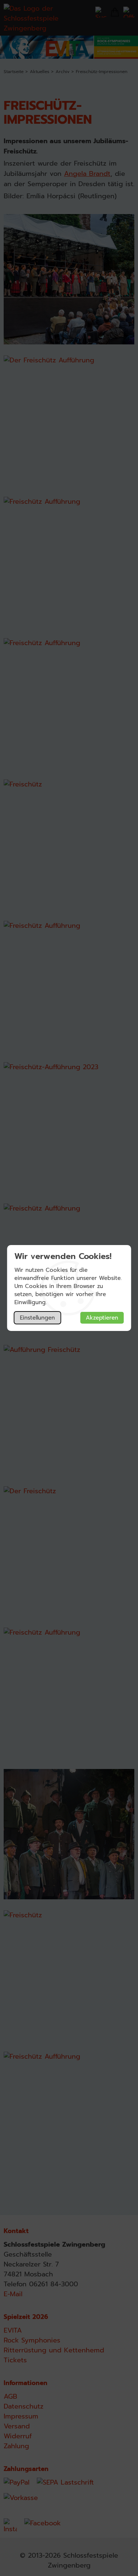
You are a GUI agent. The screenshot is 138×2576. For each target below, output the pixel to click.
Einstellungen (37, 1318)
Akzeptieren (102, 1318)
